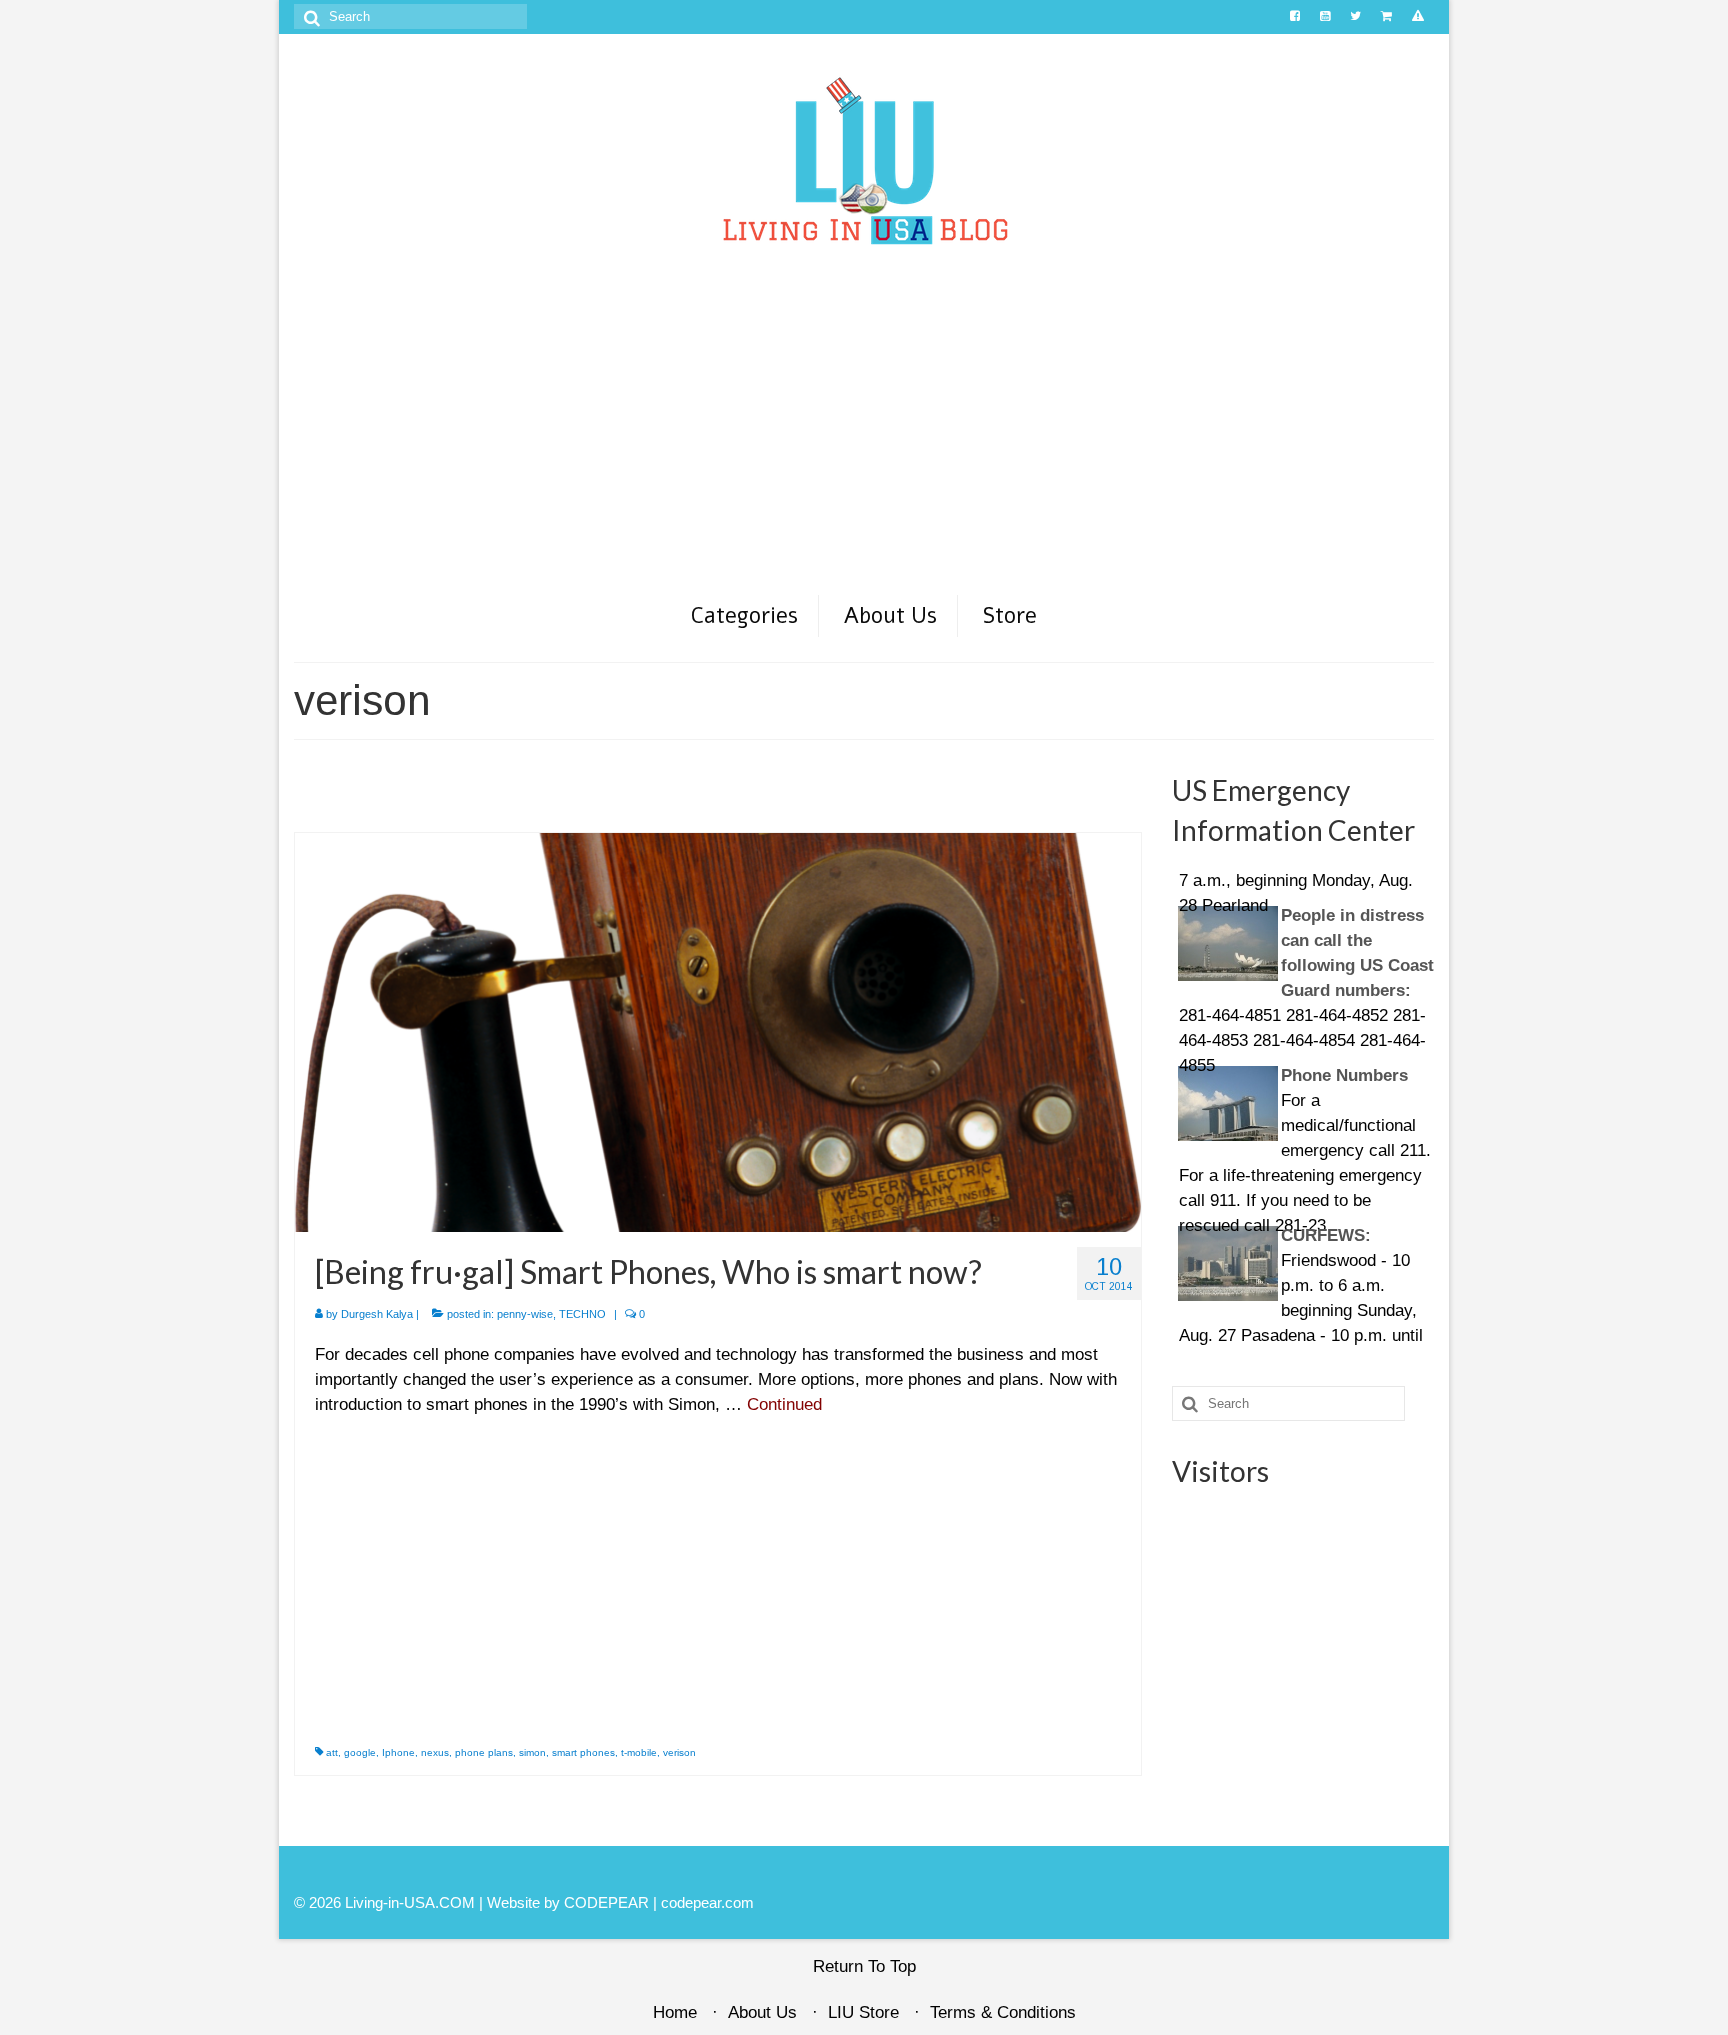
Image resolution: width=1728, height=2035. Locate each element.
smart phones (583, 1752)
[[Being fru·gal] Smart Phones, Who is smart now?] (718, 1031)
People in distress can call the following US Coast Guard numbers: (1299, 906)
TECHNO (582, 1314)
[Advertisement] (864, 443)
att (332, 1752)
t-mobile (639, 1752)
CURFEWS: (1226, 1201)
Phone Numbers (1244, 1041)
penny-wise (525, 1314)
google (360, 1752)
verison (679, 1752)
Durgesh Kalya (377, 1314)
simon (532, 1752)
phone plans (484, 1752)
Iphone (398, 1752)
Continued (784, 1404)
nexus (435, 1752)
